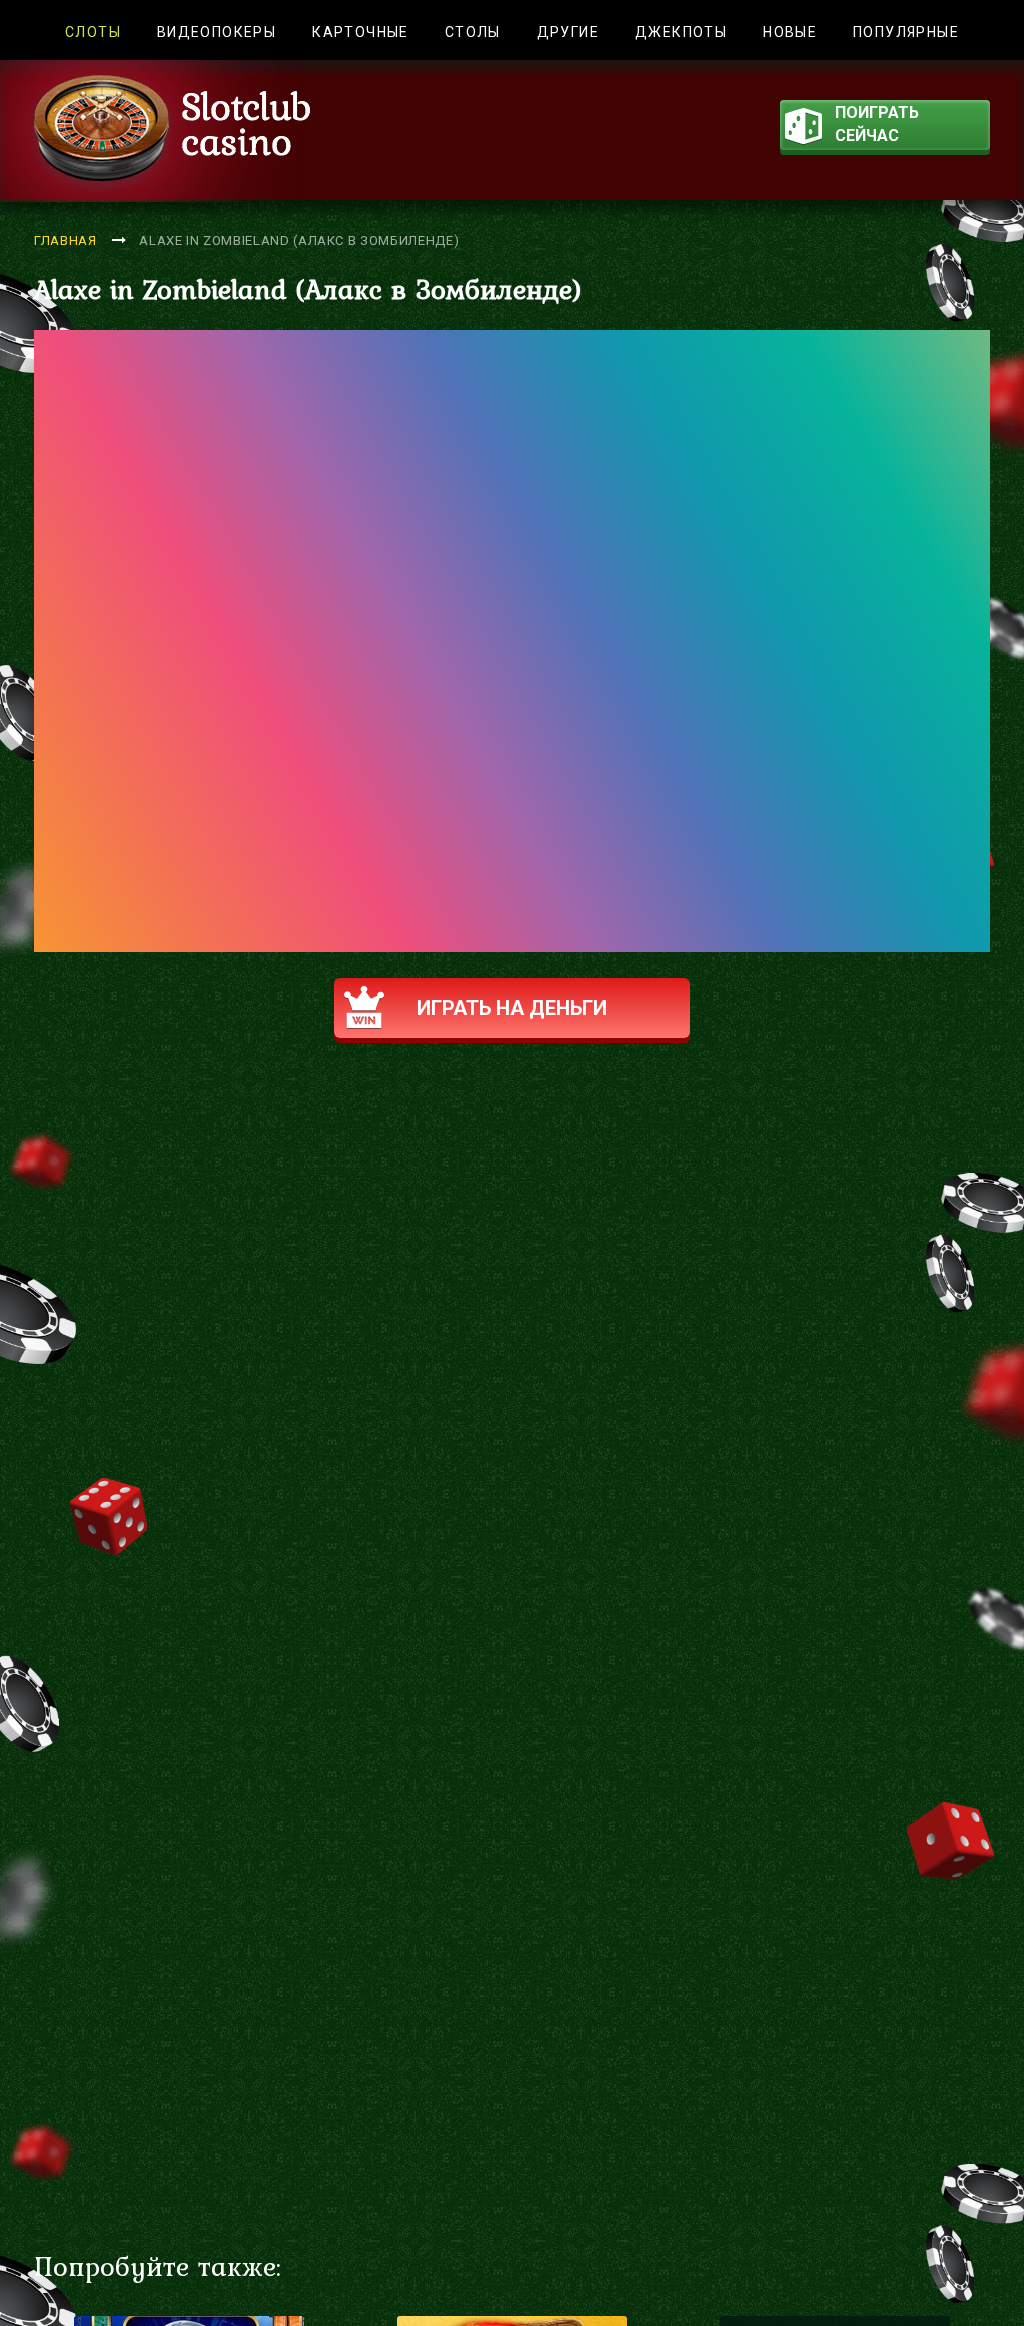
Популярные (906, 32)
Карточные (360, 32)
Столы (473, 32)
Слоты (93, 32)
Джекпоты (681, 32)
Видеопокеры (216, 32)
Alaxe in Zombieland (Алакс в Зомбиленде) (299, 240)
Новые (790, 32)
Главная (65, 240)
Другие (568, 32)
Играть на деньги (512, 1008)
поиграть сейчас (877, 124)
